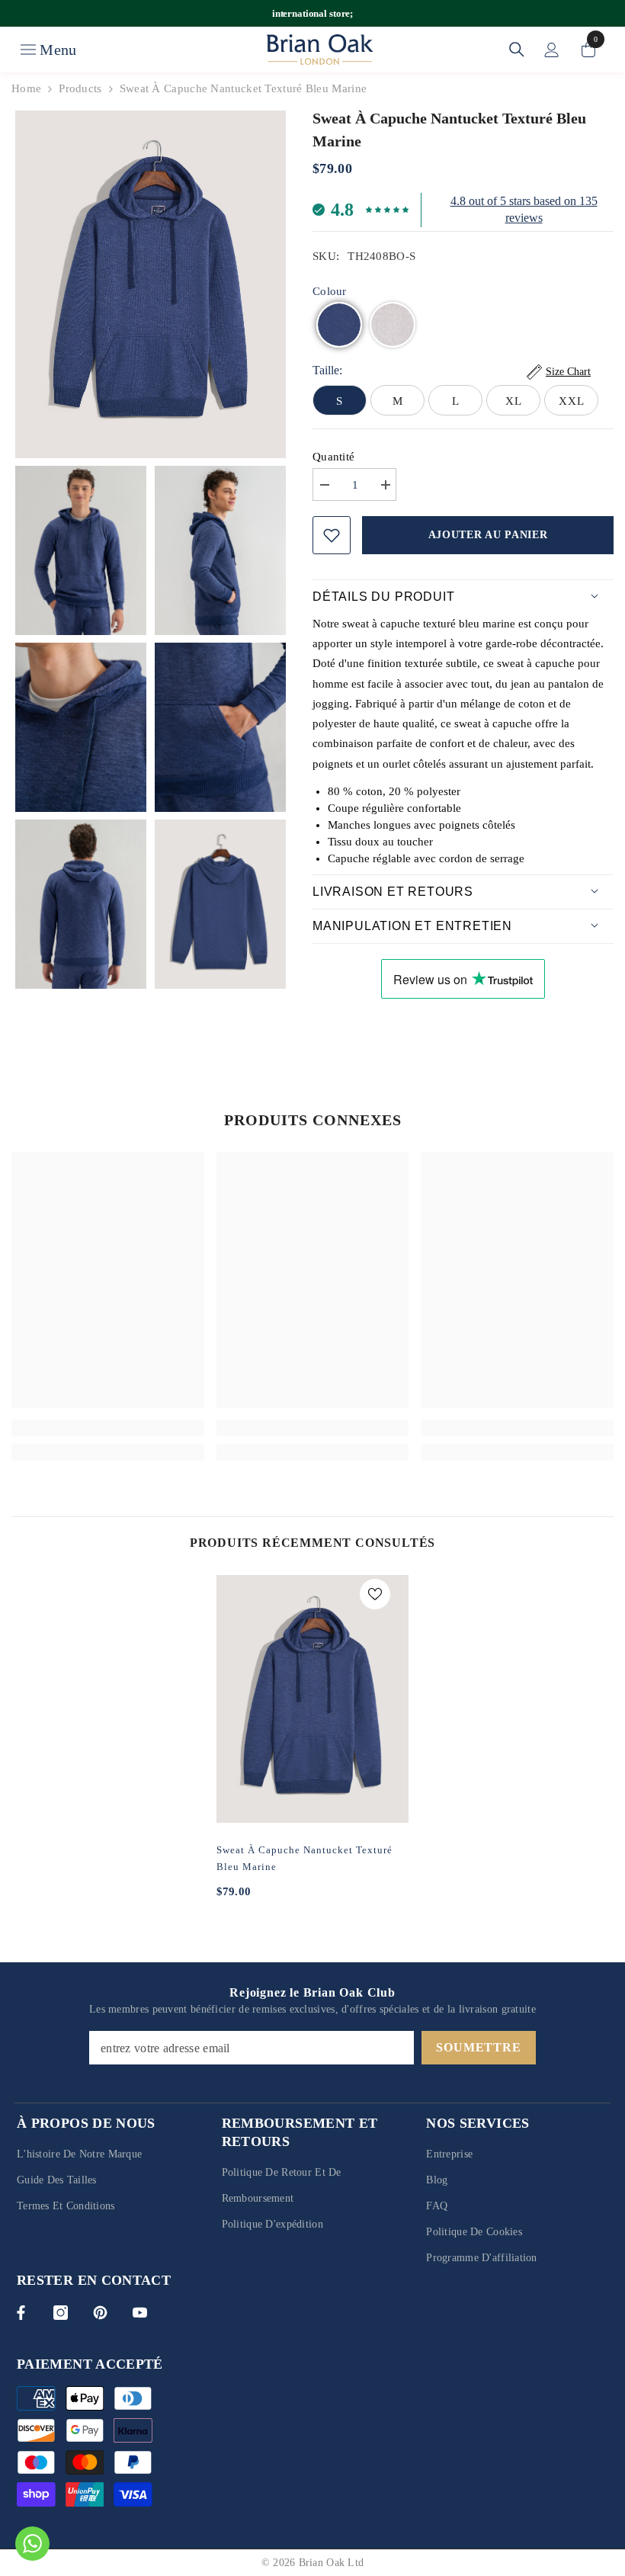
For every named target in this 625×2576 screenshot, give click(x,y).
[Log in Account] (552, 50)
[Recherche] (517, 50)
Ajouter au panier (488, 535)
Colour (330, 291)
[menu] (28, 50)
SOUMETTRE (478, 2047)
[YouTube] (140, 2313)
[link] (108, 1428)
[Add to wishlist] (332, 535)
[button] (339, 325)
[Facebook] (21, 2313)
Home (26, 88)
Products (80, 88)
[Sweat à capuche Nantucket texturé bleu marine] (313, 1699)
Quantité (333, 457)
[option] (313, 1748)
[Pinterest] (100, 2313)
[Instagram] (61, 2313)
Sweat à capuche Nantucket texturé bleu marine (304, 1858)
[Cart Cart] (588, 50)
